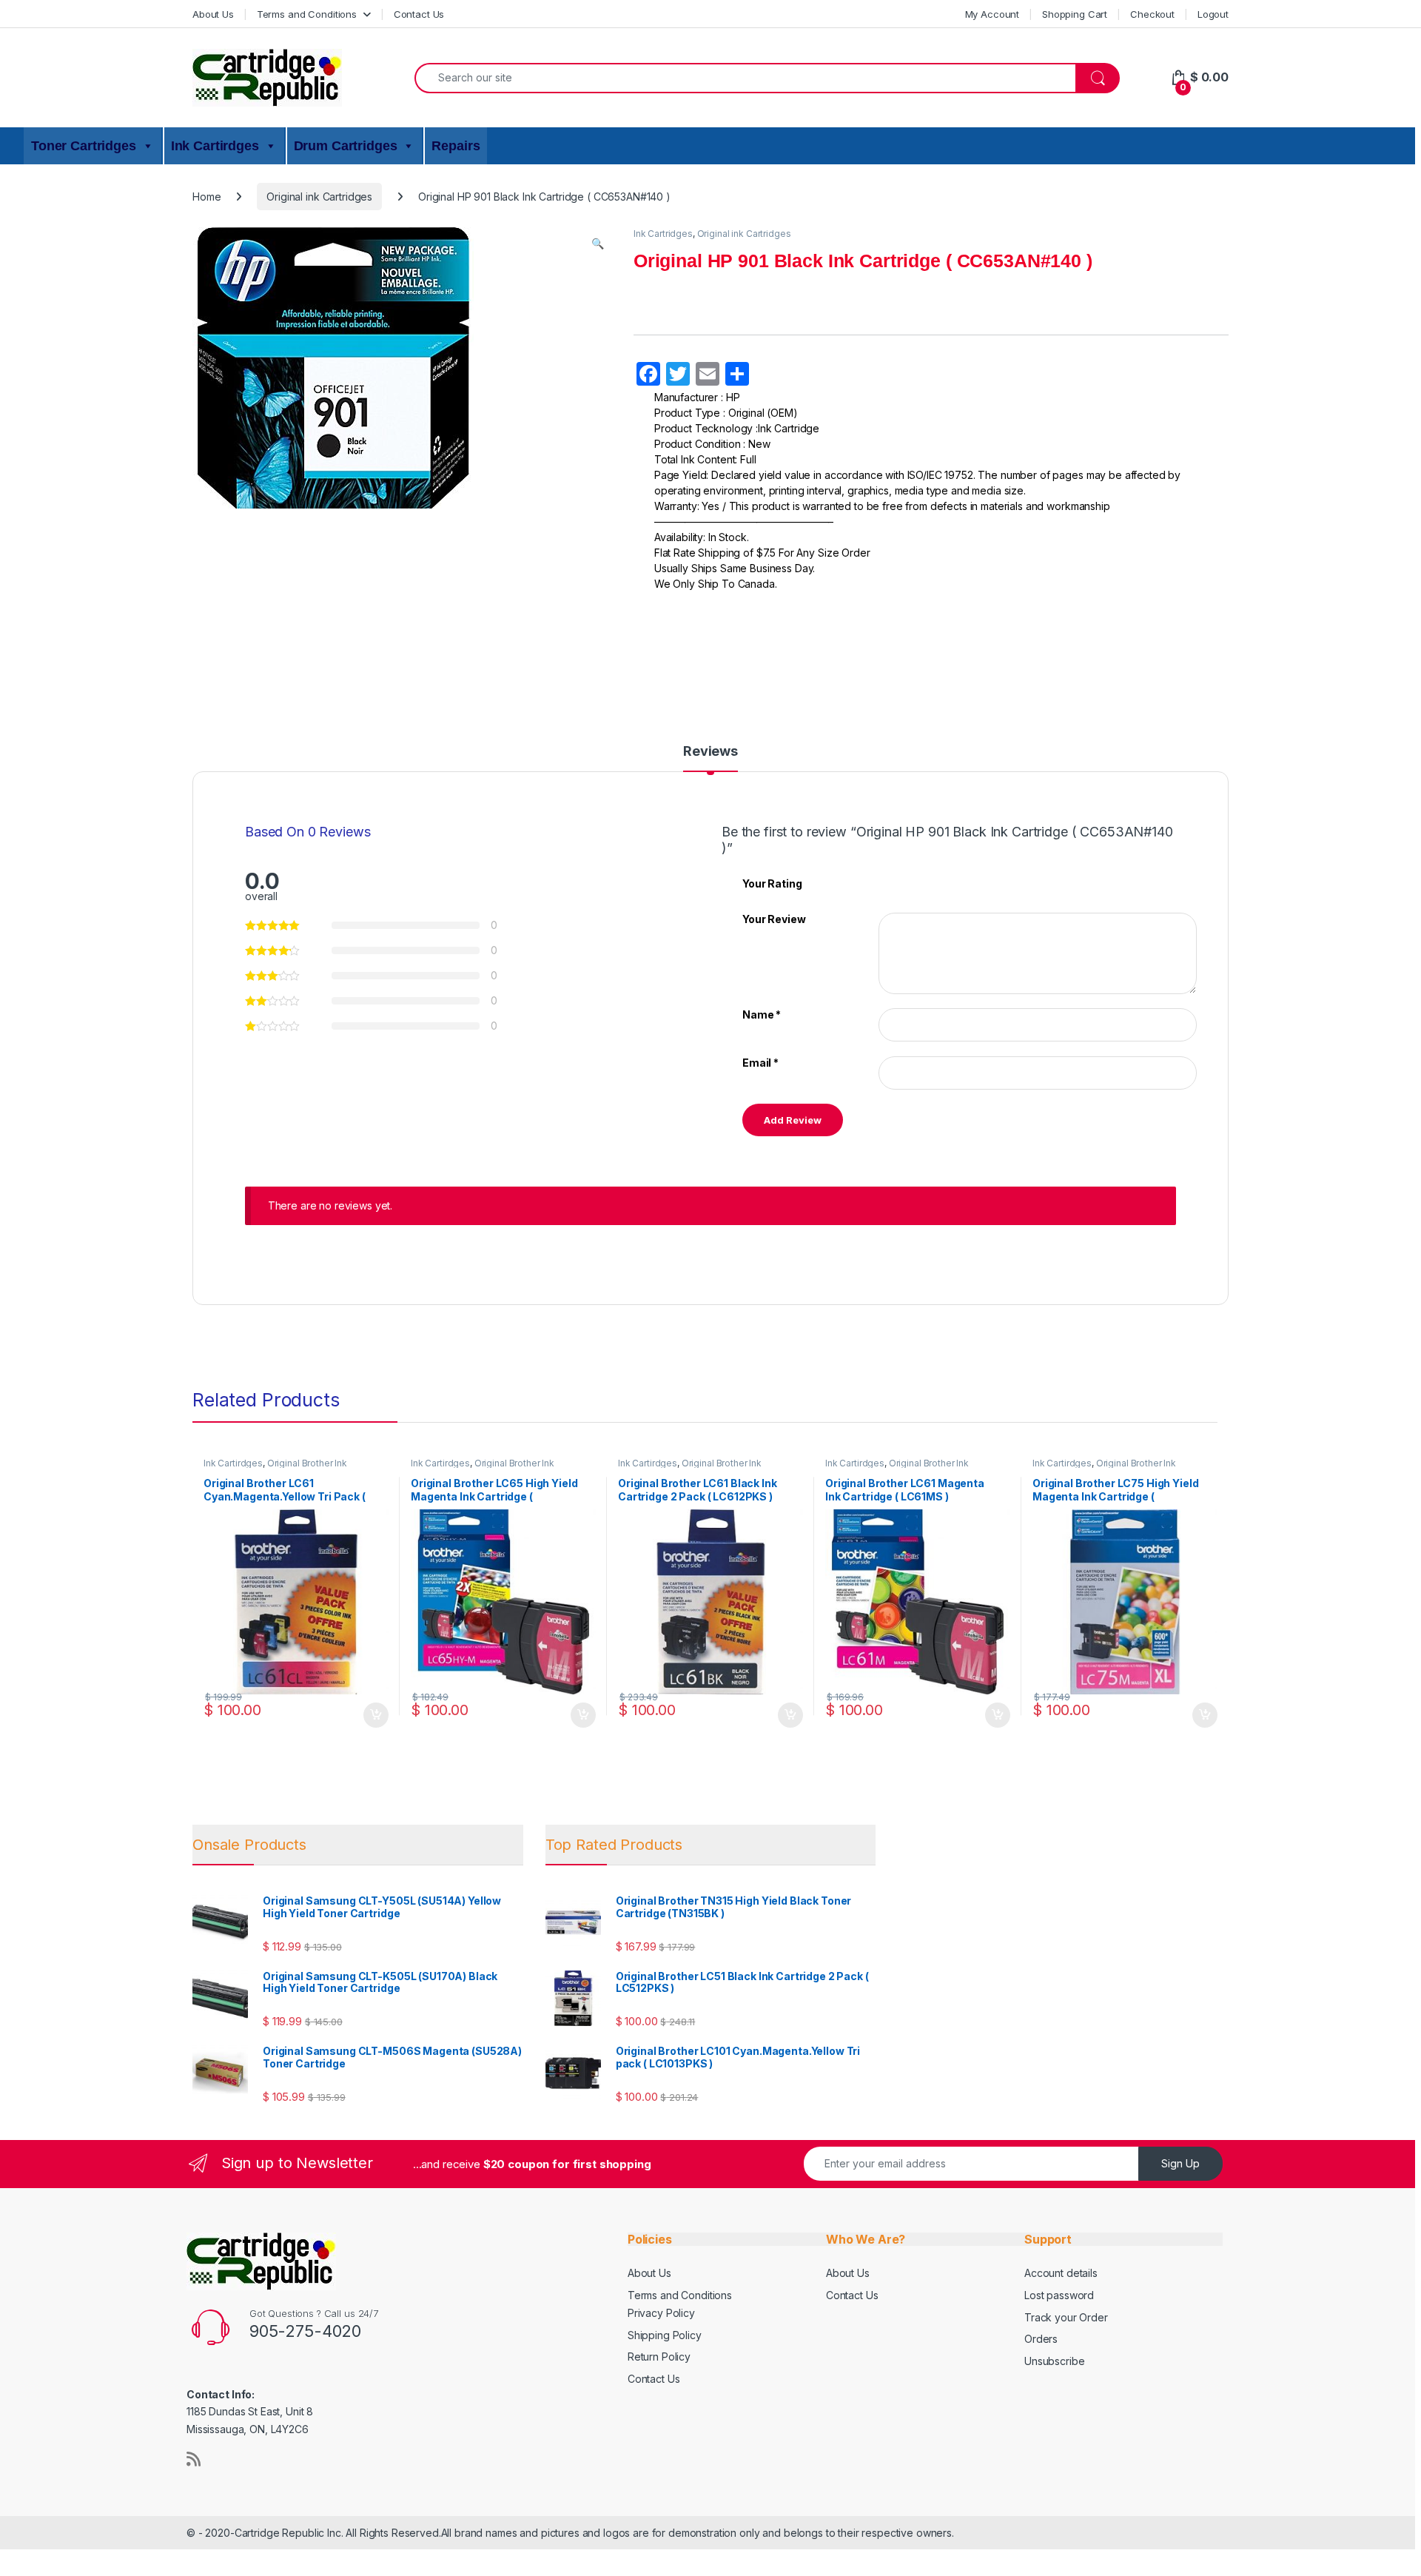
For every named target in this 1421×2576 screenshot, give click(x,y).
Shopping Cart (1075, 14)
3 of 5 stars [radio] (912, 882)
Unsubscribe (1054, 2361)
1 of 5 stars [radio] (884, 882)
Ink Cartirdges (215, 146)
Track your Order (1066, 2317)
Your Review (774, 919)
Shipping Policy (665, 2335)
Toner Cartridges (84, 146)
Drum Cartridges (346, 146)
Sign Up (1180, 2163)
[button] (598, 244)
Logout (1213, 14)
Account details (1061, 2273)
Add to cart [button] (376, 1715)
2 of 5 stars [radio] (898, 882)
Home (206, 197)
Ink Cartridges (663, 234)
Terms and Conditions (307, 14)
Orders (1041, 2339)
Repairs (456, 146)
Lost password (1059, 2295)
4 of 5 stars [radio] (926, 882)
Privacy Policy (661, 2313)
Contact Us (419, 14)
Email (760, 1063)
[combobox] (745, 78)
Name (762, 1014)
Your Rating (772, 883)
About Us (213, 14)
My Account (992, 14)
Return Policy (659, 2357)
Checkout (1152, 14)
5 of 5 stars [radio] (940, 882)
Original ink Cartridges (319, 197)
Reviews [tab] (710, 752)
